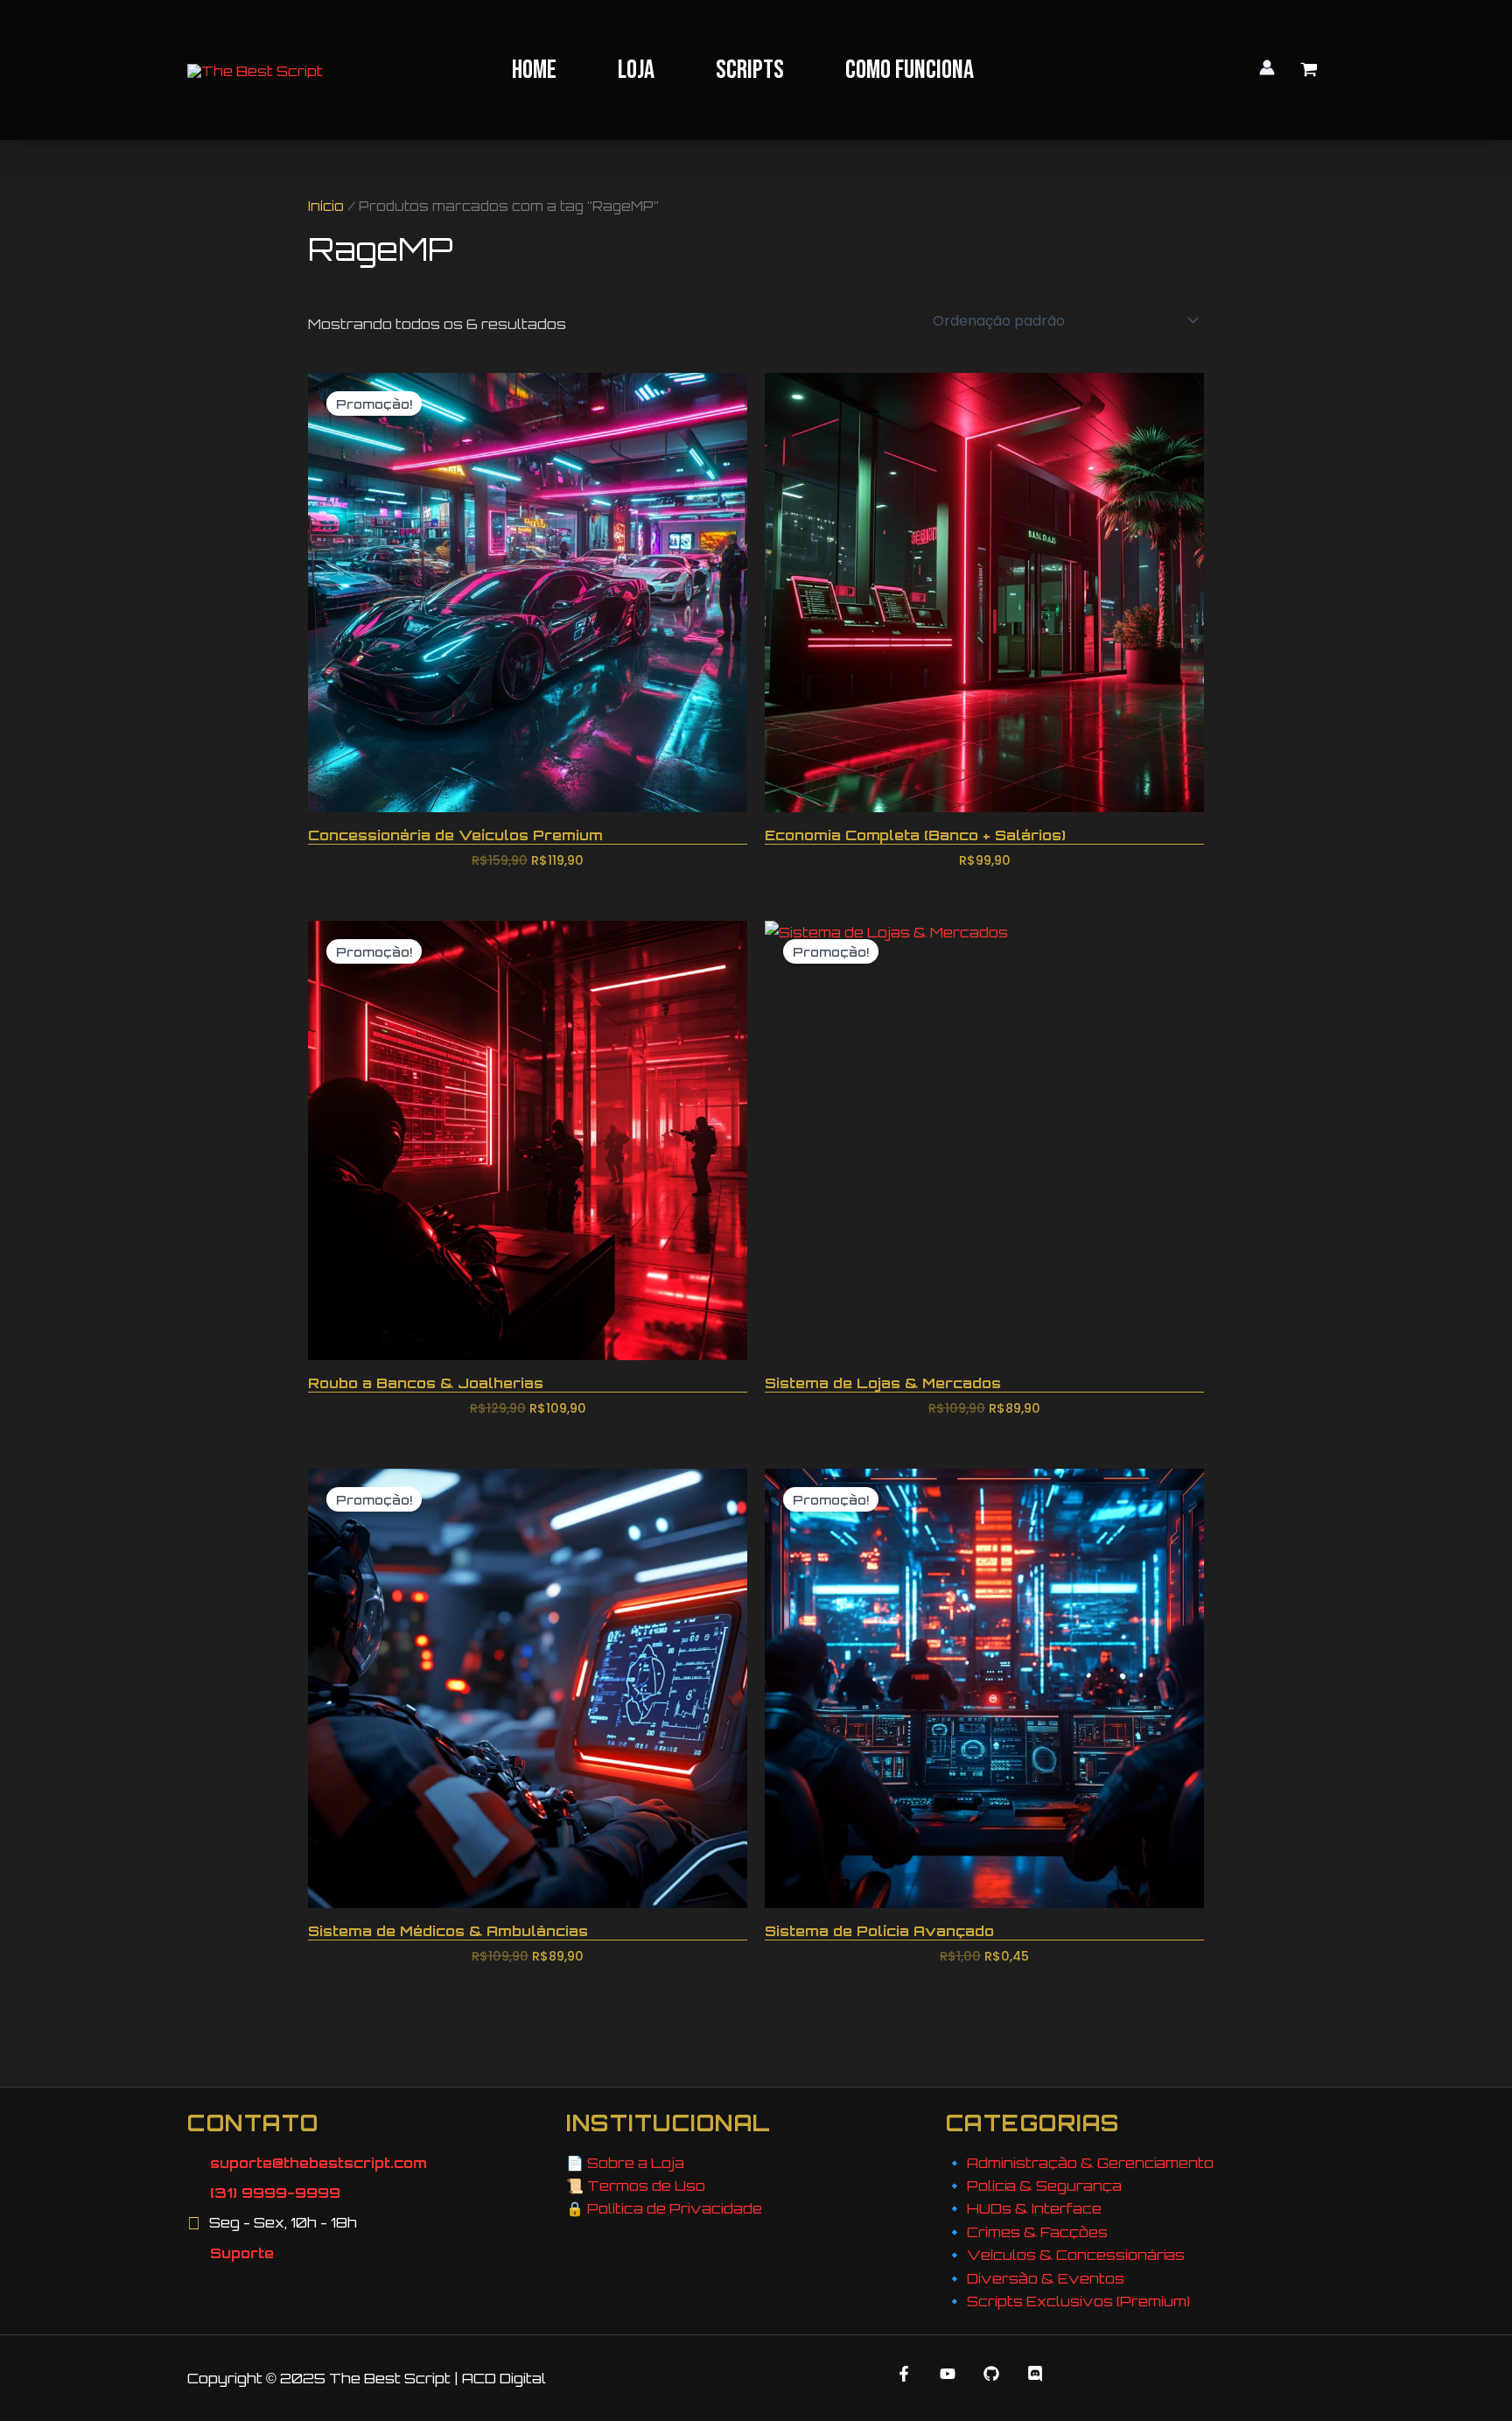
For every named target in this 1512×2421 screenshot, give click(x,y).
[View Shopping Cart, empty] (1309, 70)
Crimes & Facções (1037, 2232)
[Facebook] (904, 2374)
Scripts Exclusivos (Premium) (1078, 2301)
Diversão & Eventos (1046, 2278)
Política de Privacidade (675, 2208)
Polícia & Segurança (1044, 2186)
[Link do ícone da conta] (1267, 67)
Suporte (242, 2253)
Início (326, 206)
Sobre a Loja (636, 2163)
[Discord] (1035, 2374)
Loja (636, 70)
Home (534, 70)
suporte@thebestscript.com (318, 2163)
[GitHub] (991, 2374)
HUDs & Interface (1034, 2208)
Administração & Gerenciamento (1090, 2163)
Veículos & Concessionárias (1076, 2255)
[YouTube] (948, 2374)
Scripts (750, 70)
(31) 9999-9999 (275, 2193)
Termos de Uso (646, 2186)
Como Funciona (910, 70)
